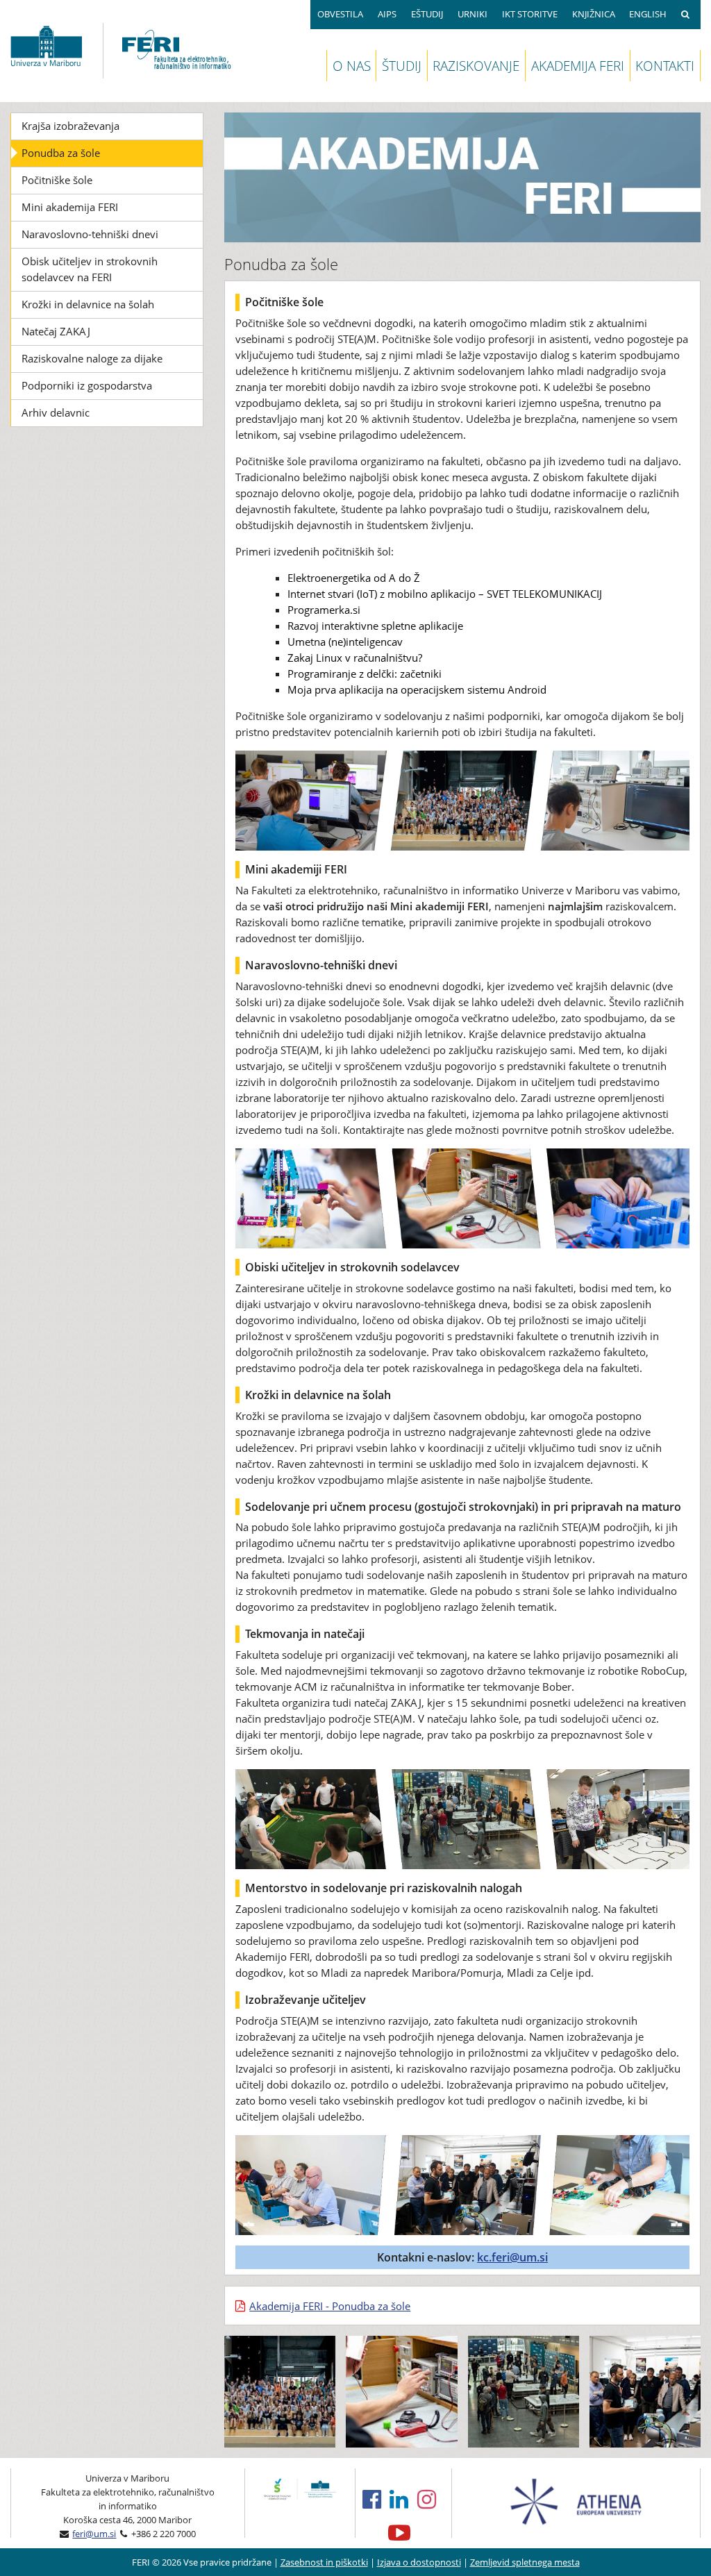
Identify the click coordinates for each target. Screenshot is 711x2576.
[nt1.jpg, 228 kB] (401, 2391)
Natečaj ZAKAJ (56, 331)
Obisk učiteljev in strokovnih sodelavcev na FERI (90, 269)
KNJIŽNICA (594, 14)
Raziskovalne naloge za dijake (92, 358)
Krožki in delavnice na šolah (88, 304)
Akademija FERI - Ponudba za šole (330, 2306)
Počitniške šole (57, 180)
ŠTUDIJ (402, 66)
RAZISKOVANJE (476, 66)
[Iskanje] (687, 15)
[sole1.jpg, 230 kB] (280, 2391)
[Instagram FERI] (431, 2499)
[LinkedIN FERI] (403, 2499)
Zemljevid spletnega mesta (525, 2562)
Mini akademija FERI (70, 207)
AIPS (387, 14)
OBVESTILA (340, 14)
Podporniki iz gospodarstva (87, 385)
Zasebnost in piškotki (324, 2562)
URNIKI (472, 14)
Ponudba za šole (61, 153)
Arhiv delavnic (56, 412)
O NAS (352, 66)
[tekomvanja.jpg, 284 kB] (524, 2391)
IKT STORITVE (530, 14)
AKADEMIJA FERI (578, 66)
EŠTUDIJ (427, 14)
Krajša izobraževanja (70, 126)
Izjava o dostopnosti (419, 2562)
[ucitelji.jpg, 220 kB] (645, 2391)
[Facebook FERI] (376, 2499)
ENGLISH (648, 14)
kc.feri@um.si (512, 2257)
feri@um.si (94, 2534)
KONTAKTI (665, 66)
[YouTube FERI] (404, 2532)
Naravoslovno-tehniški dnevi (90, 234)
